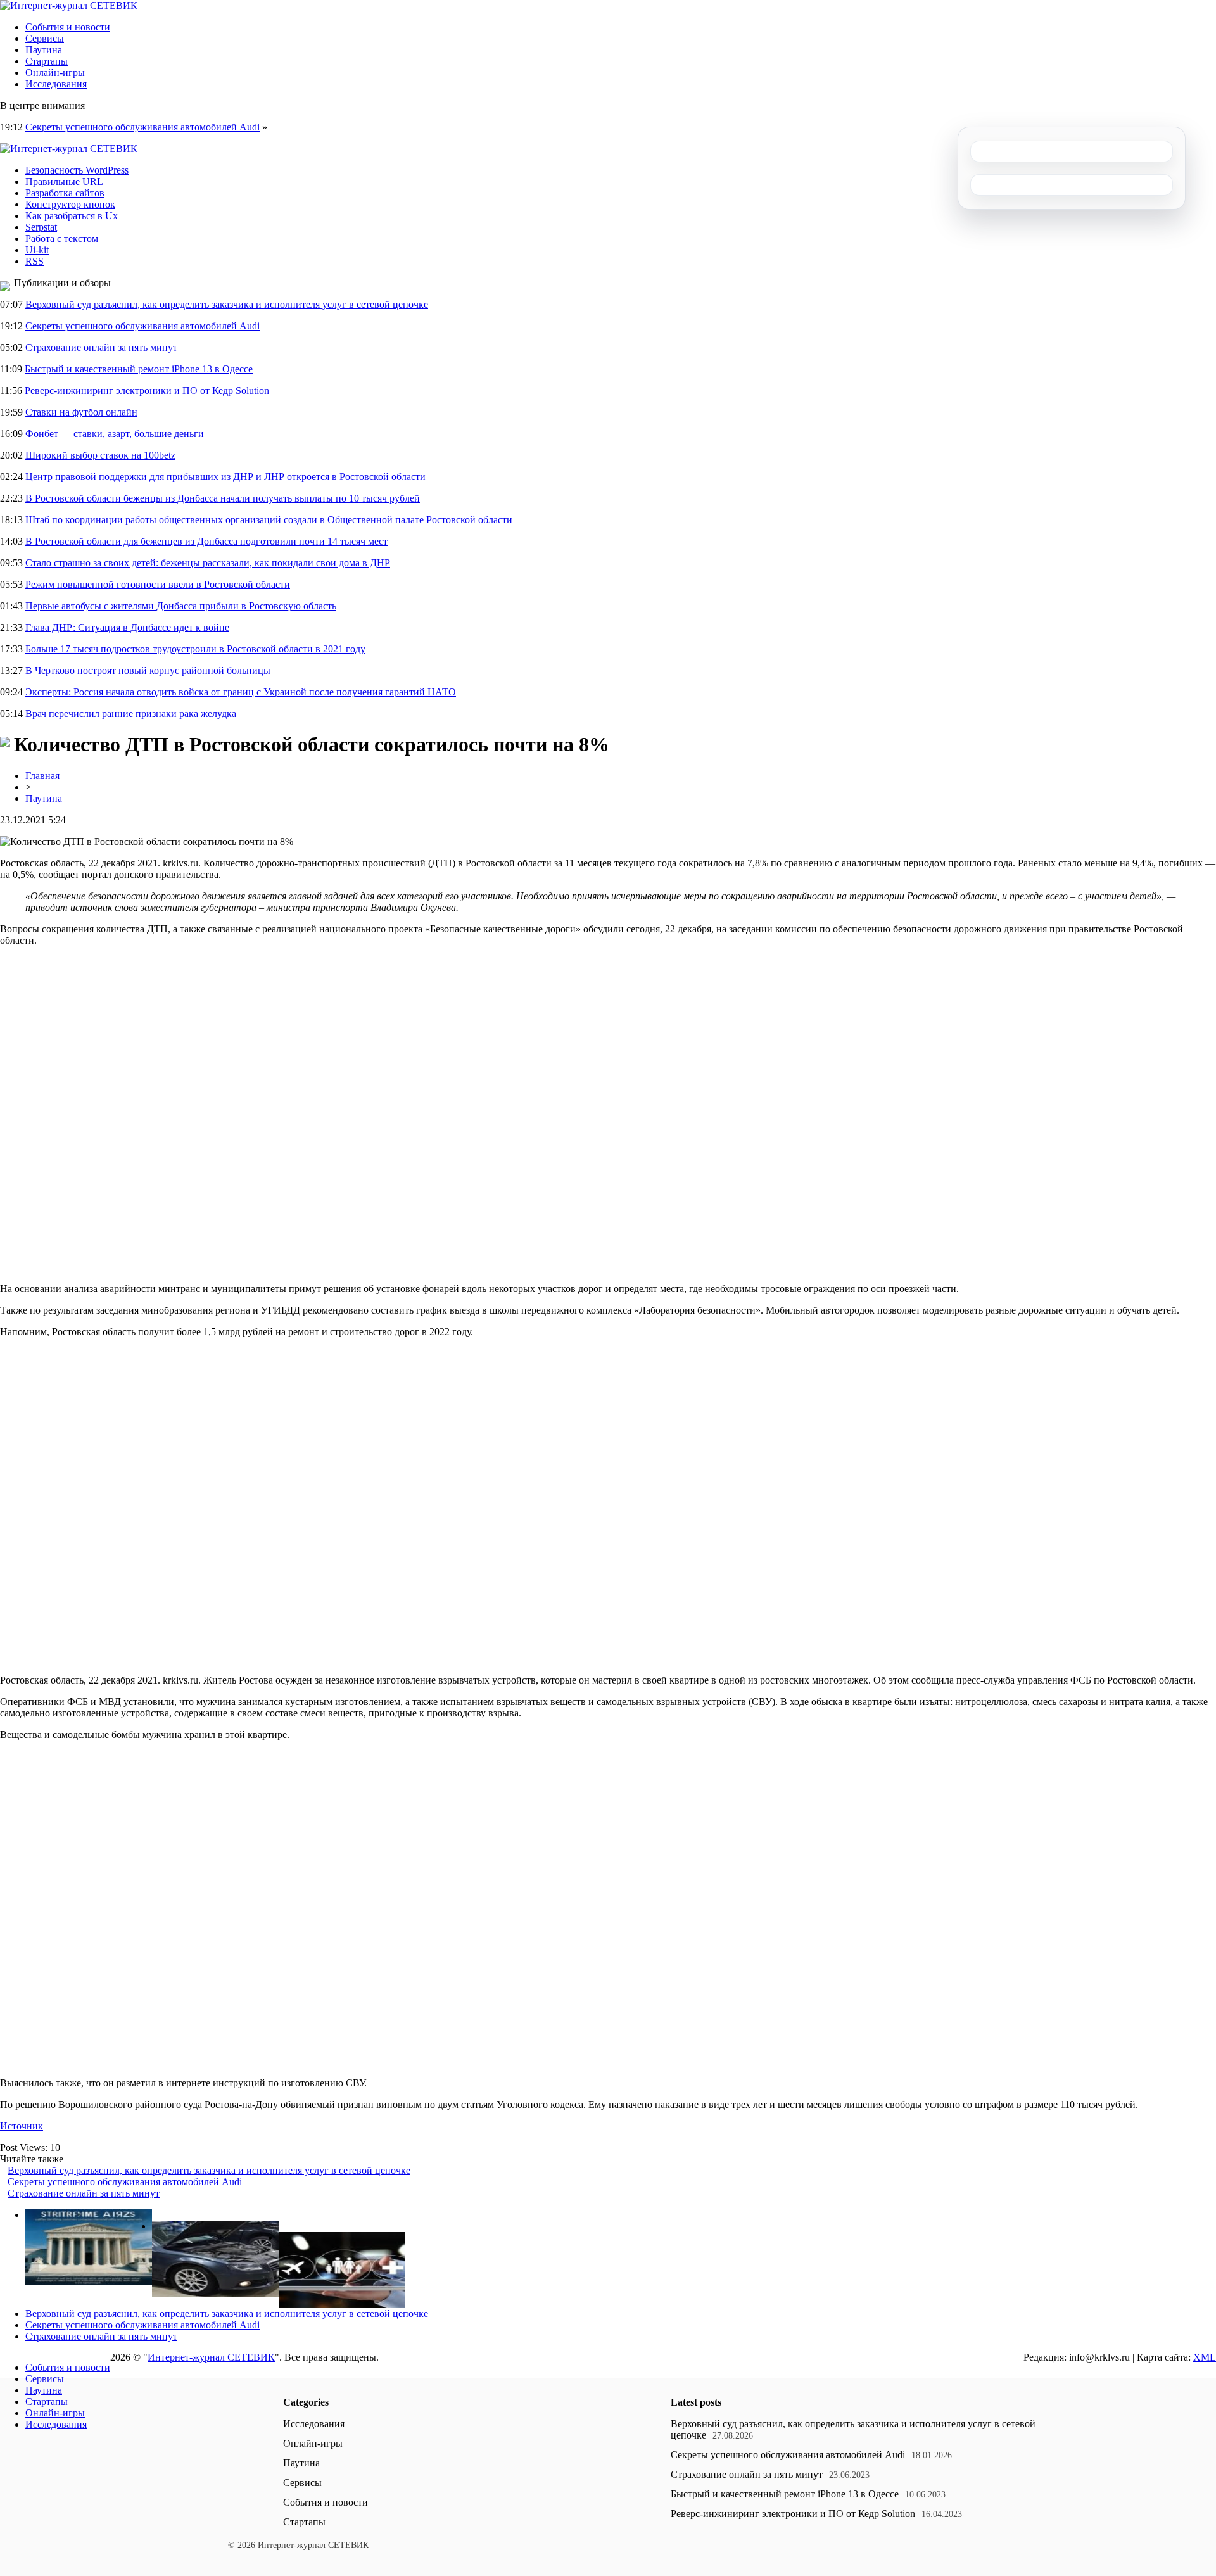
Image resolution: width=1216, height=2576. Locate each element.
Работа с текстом (62, 238)
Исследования (56, 84)
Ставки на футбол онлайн (81, 412)
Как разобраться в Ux (72, 216)
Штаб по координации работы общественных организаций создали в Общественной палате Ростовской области (269, 520)
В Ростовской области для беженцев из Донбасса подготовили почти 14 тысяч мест (206, 541)
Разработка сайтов (65, 193)
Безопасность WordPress (77, 170)
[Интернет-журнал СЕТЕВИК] (69, 5)
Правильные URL (64, 181)
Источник (22, 2126)
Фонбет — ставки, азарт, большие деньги (115, 434)
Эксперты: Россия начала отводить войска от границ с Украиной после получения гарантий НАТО (241, 692)
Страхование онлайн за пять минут (101, 347)
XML (1205, 2357)
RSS (35, 261)
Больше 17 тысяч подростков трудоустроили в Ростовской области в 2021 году (195, 649)
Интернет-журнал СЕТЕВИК (211, 2357)
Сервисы (45, 38)
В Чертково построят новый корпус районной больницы (148, 670)
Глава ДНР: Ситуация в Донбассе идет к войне (127, 627)
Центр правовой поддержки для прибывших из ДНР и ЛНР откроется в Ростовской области (225, 477)
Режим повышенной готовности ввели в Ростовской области (158, 584)
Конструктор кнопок (70, 204)
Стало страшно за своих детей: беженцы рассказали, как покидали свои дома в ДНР (208, 563)
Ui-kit (37, 250)
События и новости (68, 27)
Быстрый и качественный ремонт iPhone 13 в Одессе (139, 369)
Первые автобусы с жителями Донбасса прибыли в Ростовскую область (181, 606)
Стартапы (47, 61)
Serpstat (41, 227)
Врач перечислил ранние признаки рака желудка (131, 714)
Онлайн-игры (55, 73)
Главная (42, 776)
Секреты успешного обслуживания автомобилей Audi (142, 127)
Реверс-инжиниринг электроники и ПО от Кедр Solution (147, 390)
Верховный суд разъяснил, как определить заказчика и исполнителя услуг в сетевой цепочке (227, 304)
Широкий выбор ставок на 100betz (100, 455)
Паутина (44, 50)
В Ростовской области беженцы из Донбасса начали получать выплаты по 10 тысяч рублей (223, 498)
